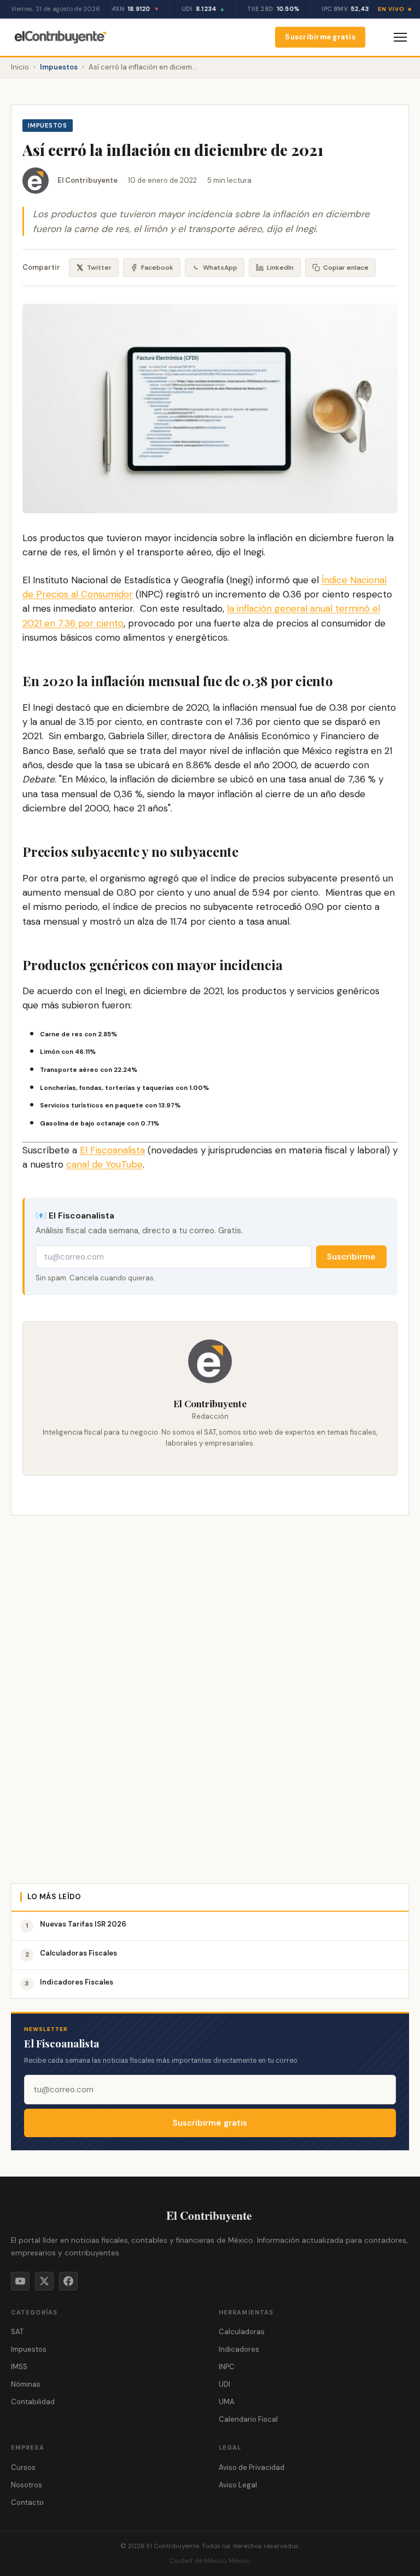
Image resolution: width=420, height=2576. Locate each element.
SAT (17, 2332)
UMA (227, 2402)
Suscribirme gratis (320, 37)
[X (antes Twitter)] (44, 2281)
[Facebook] (68, 2281)
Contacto (27, 2502)
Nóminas (26, 2384)
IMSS (19, 2367)
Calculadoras (242, 2332)
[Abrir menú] (400, 37)
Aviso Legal (238, 2485)
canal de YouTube (104, 1164)
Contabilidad (33, 2402)
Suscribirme (351, 1257)
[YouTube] (20, 2281)
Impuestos (59, 67)
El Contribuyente (87, 180)
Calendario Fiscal (248, 2419)
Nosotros (27, 2485)
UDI (224, 2384)
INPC (227, 2367)
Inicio (20, 67)
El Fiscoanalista (112, 1150)
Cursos (23, 2467)
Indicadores (239, 2349)
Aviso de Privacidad (252, 2467)
